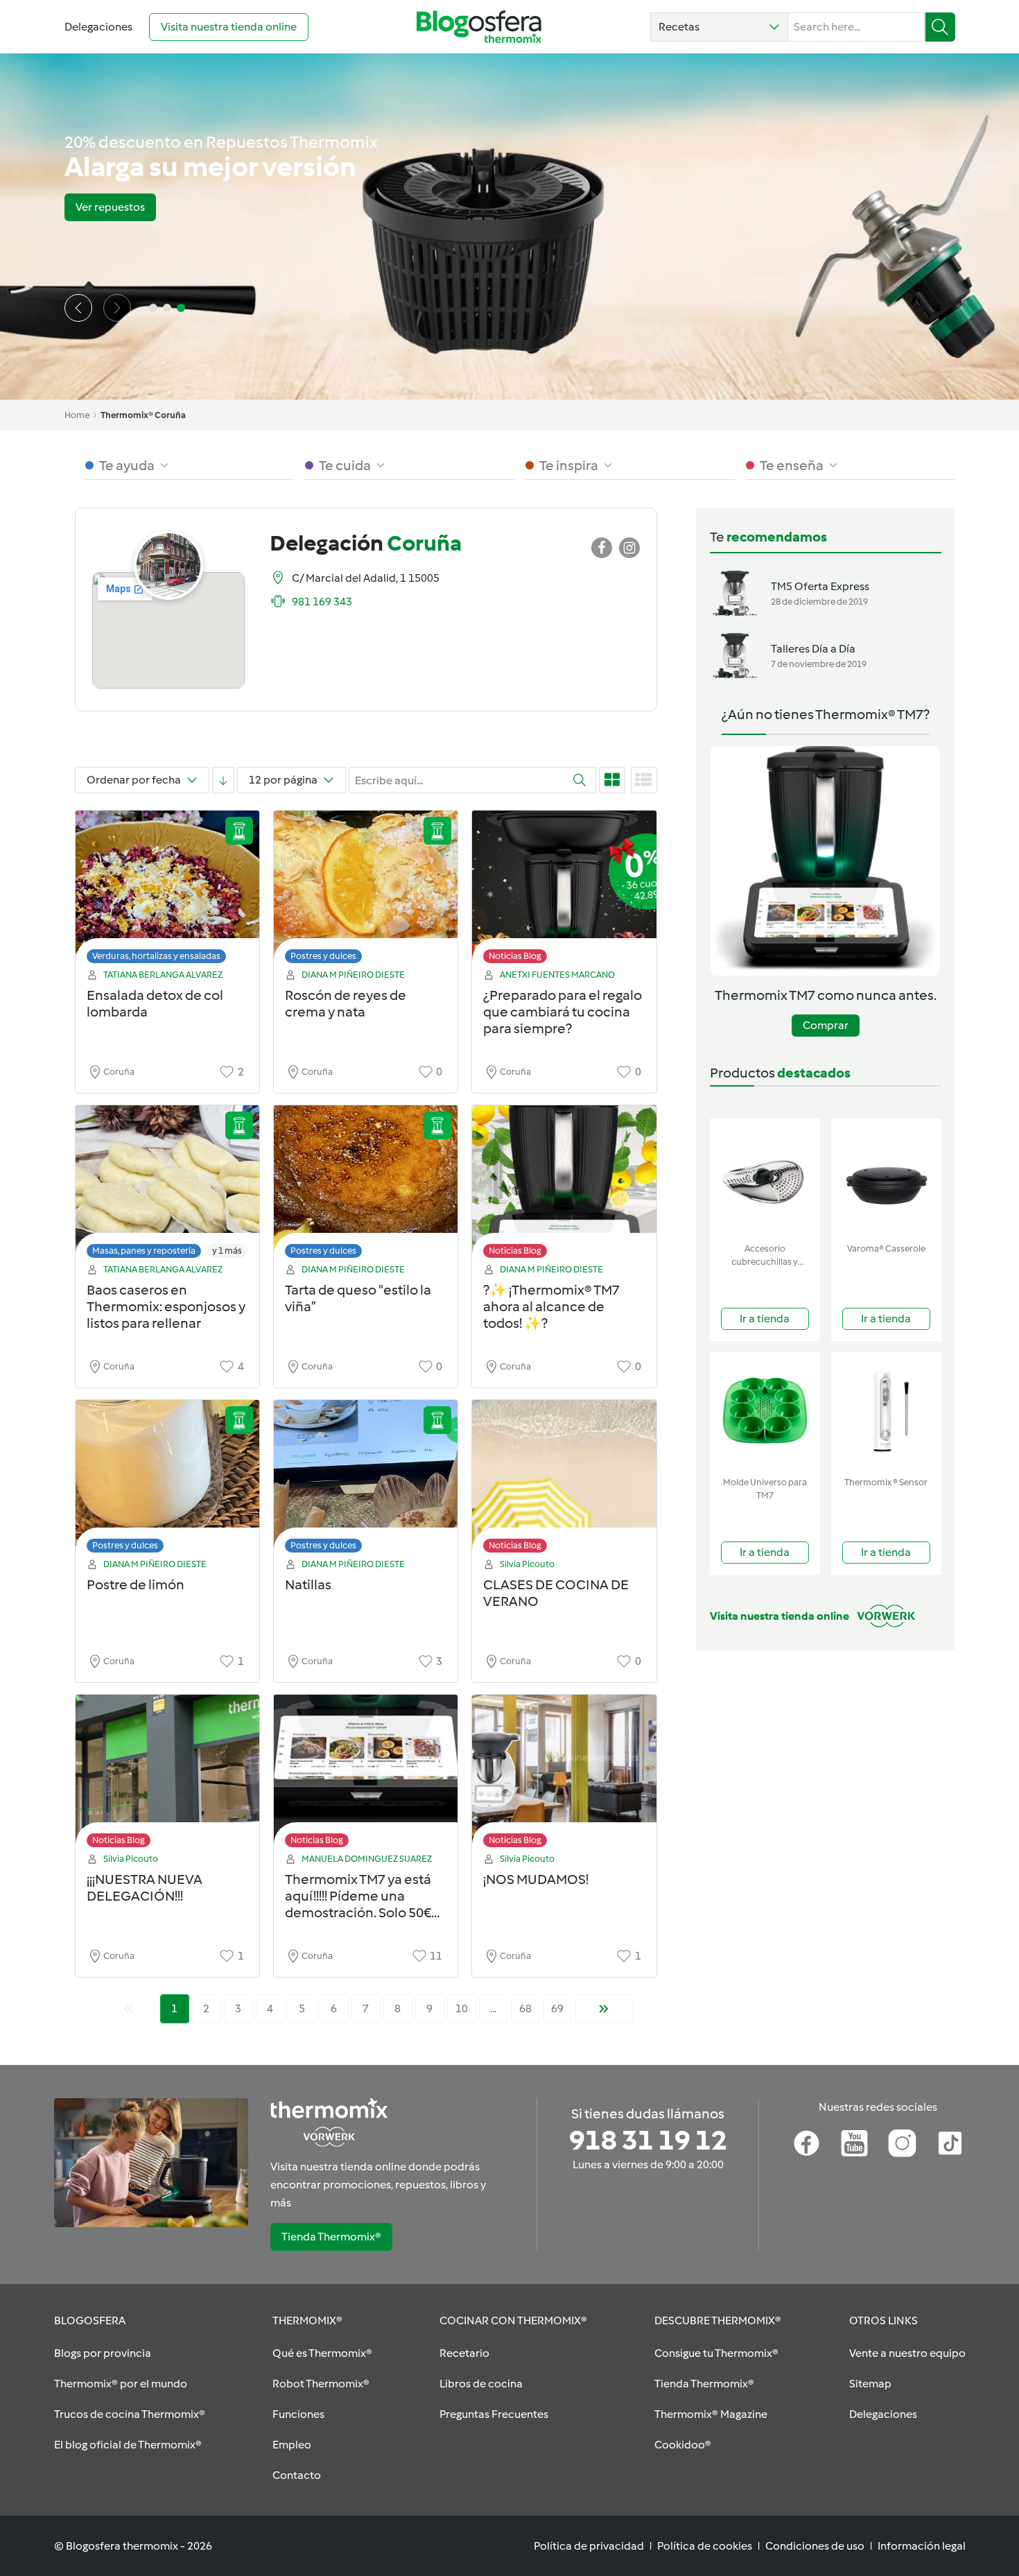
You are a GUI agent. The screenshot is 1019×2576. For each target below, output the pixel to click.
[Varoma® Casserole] (886, 1178)
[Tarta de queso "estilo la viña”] (366, 1185)
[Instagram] (902, 2143)
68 (525, 2008)
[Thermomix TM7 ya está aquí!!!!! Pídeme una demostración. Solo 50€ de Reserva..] (366, 1775)
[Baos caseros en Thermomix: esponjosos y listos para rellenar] (167, 1185)
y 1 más (227, 1251)
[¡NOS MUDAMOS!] (564, 1775)
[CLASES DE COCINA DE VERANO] (564, 1480)
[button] (719, 27)
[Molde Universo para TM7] (765, 1411)
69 (557, 2008)
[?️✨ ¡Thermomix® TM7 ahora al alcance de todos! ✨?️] (564, 1185)
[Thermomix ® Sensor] (886, 1411)
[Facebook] (807, 2143)
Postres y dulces (323, 956)
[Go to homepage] (479, 27)
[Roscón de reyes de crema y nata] (366, 891)
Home (77, 415)
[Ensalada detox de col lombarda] (167, 891)
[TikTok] (950, 2143)
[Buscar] (940, 27)
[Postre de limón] (167, 1480)
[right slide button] (117, 308)
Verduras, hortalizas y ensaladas (156, 956)
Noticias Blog (515, 956)
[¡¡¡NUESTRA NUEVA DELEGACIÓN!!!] (167, 1775)
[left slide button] (78, 308)
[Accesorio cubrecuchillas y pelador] (765, 1178)
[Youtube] (854, 2143)
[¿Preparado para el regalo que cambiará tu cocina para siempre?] (564, 891)
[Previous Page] (128, 2009)
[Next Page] (604, 2009)
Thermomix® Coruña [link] (143, 415)
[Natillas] (366, 1480)
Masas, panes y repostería (144, 1251)
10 (462, 2008)
